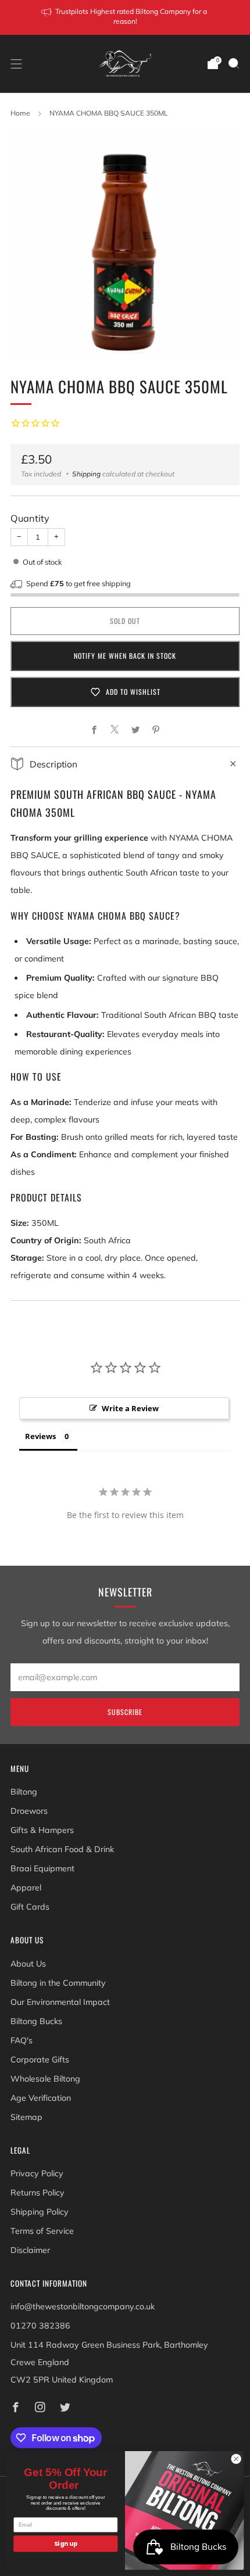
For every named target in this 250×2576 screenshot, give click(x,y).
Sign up (66, 2544)
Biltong (24, 1792)
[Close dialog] (236, 2459)
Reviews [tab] (40, 1436)
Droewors (29, 1811)
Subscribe (125, 1712)
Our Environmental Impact (60, 2002)
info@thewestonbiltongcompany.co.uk (83, 2306)
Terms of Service (42, 2231)
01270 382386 (40, 2326)
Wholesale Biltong (45, 2079)
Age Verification (41, 2098)
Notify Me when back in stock (125, 656)
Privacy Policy (37, 2173)
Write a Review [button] (130, 1408)
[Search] (234, 63)
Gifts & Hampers (42, 1830)
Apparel (26, 1888)
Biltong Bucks (36, 2021)
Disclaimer (30, 2250)
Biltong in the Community (58, 1983)
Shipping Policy (40, 2212)
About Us (28, 1964)
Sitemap (26, 2117)
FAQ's (22, 2040)
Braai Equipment (42, 1868)
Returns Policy (37, 2193)
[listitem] (125, 17)
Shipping (86, 474)
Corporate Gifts (40, 2060)
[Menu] (16, 64)
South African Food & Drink (62, 1849)
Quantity (30, 518)
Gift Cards (30, 1907)
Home (20, 113)
